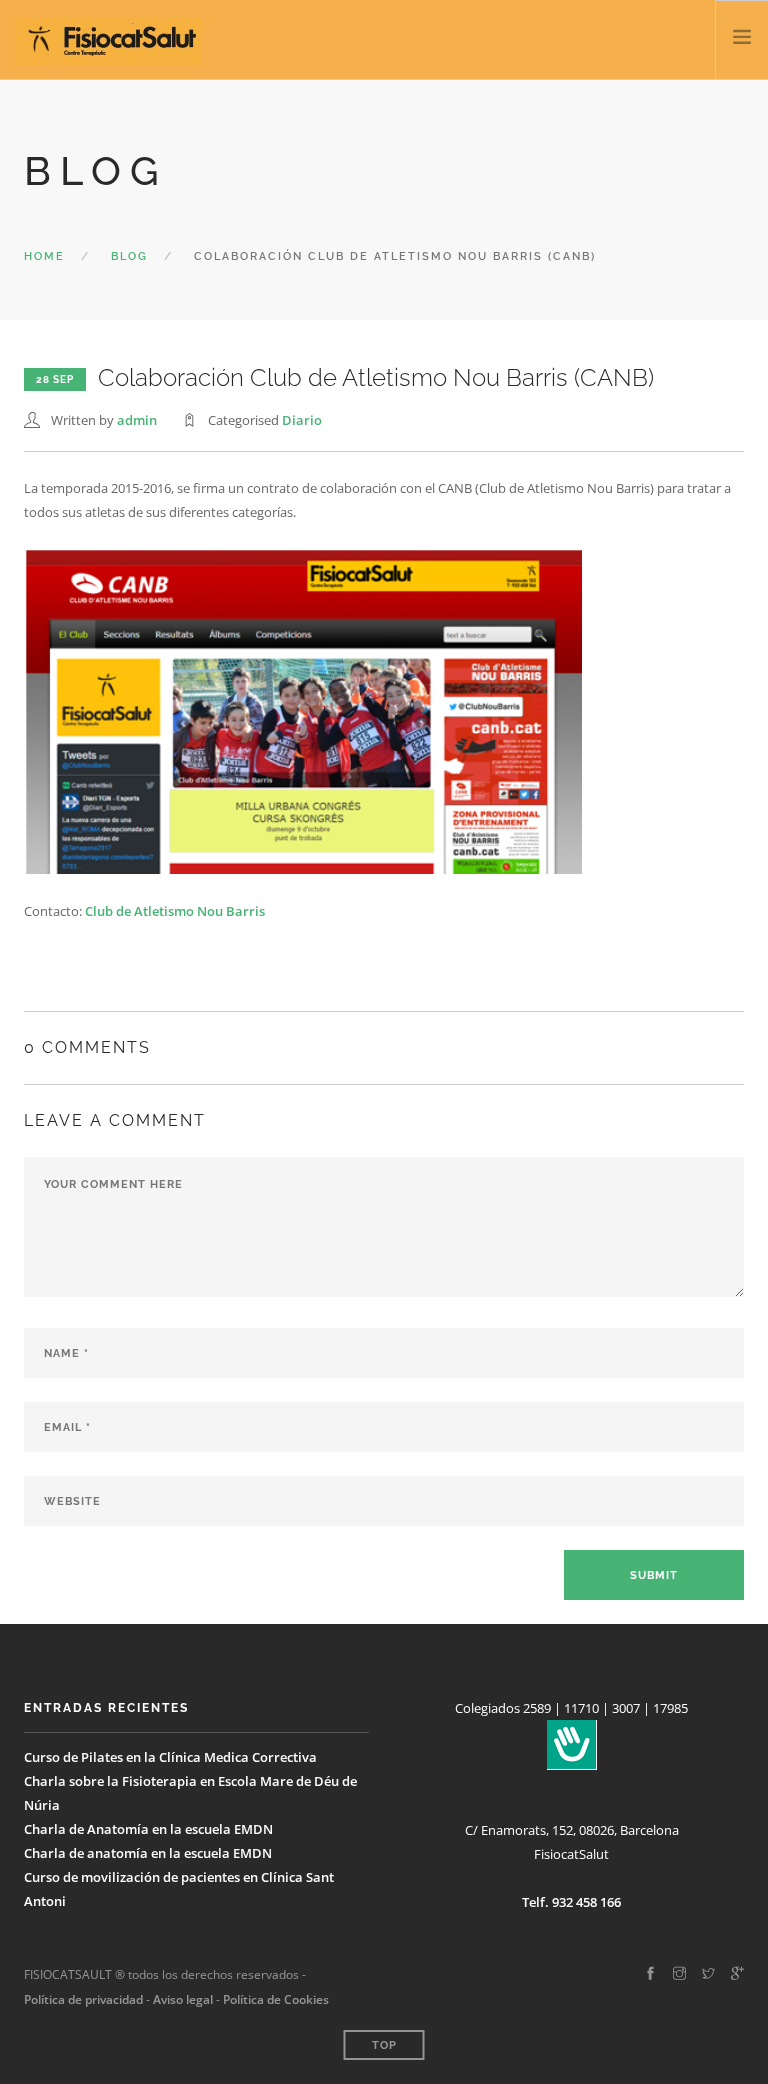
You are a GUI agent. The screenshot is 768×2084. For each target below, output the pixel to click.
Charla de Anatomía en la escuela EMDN (148, 1829)
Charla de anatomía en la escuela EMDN (148, 1853)
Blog (129, 256)
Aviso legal (181, 1999)
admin (137, 420)
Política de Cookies (276, 1999)
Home (44, 256)
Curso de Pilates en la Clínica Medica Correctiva (170, 1757)
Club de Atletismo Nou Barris (173, 911)
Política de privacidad (83, 1999)
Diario (302, 420)
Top (384, 2045)
